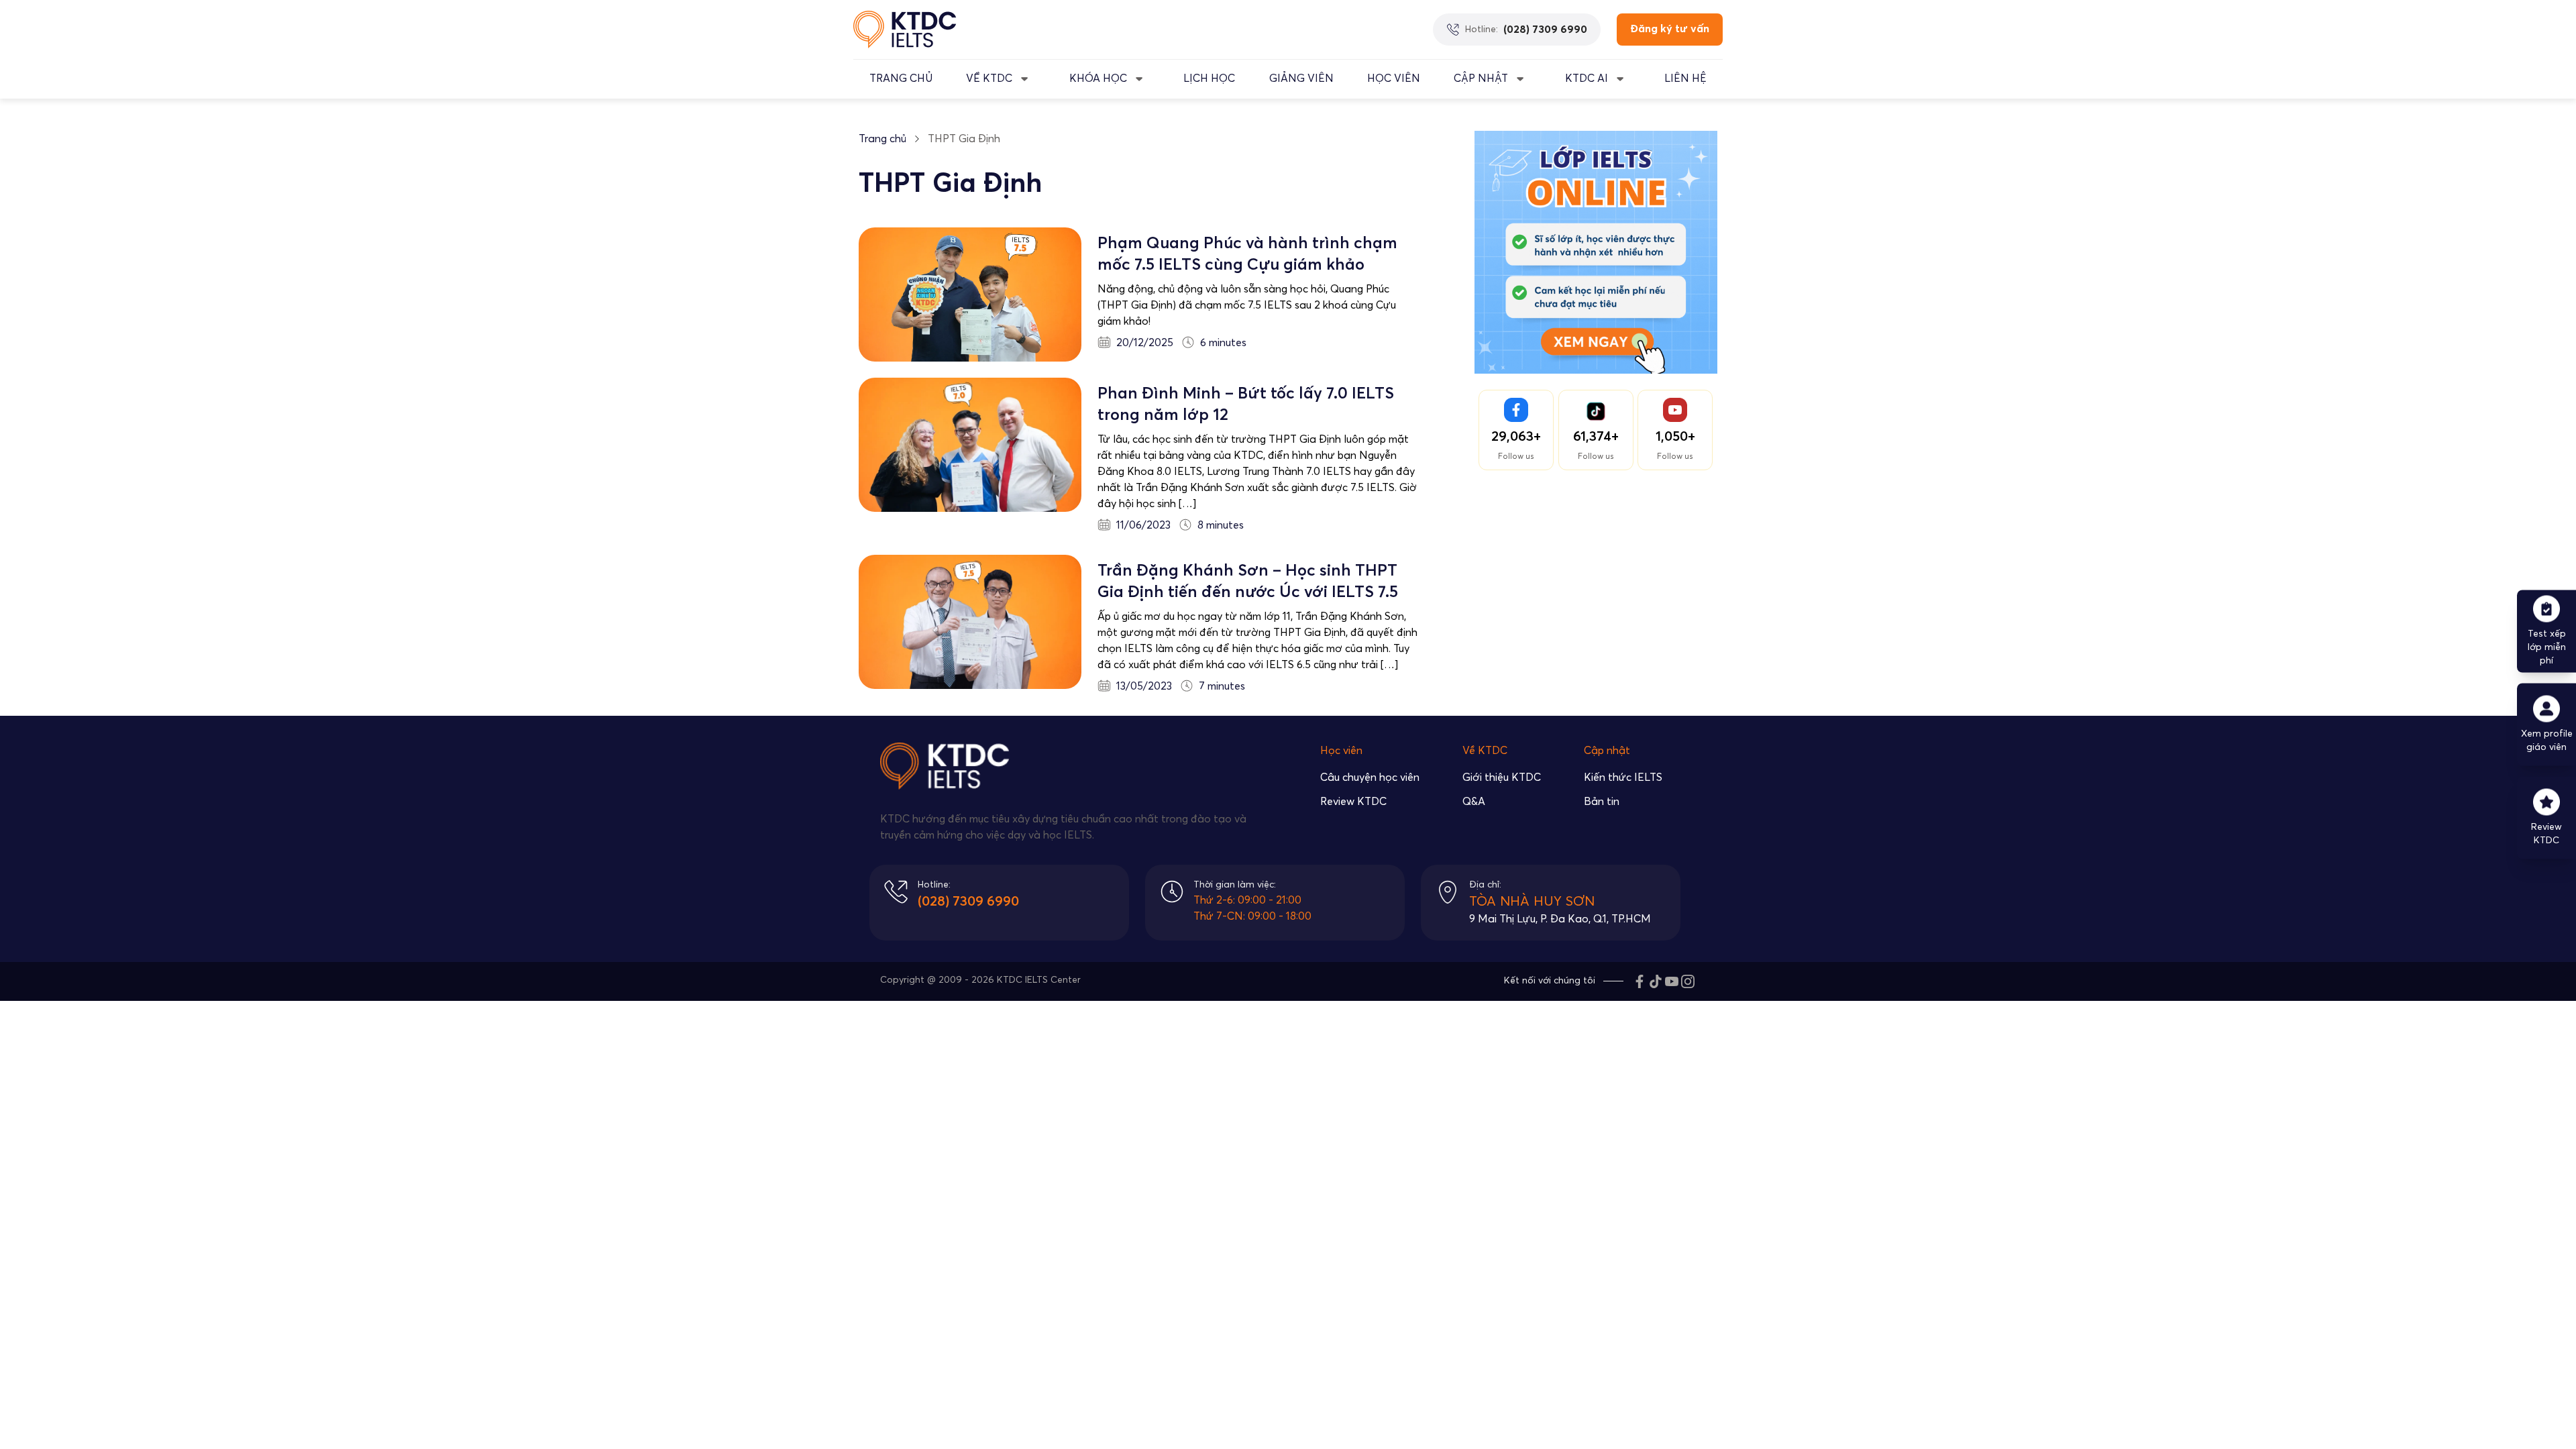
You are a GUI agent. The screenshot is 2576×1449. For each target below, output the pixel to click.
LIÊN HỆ (1685, 78)
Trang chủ (882, 139)
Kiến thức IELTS (1623, 777)
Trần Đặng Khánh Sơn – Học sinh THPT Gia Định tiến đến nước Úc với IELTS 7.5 (1248, 582)
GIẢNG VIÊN (1301, 78)
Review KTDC (1353, 802)
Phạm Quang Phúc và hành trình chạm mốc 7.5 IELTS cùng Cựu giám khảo (1247, 254)
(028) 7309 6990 (968, 902)
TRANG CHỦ (901, 78)
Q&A (1474, 802)
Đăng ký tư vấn (1670, 29)
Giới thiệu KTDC (1502, 777)
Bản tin (1602, 802)
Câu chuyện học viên (1370, 777)
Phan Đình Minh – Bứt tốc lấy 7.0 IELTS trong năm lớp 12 (1246, 405)
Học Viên (1394, 78)
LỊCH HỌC (1209, 78)
